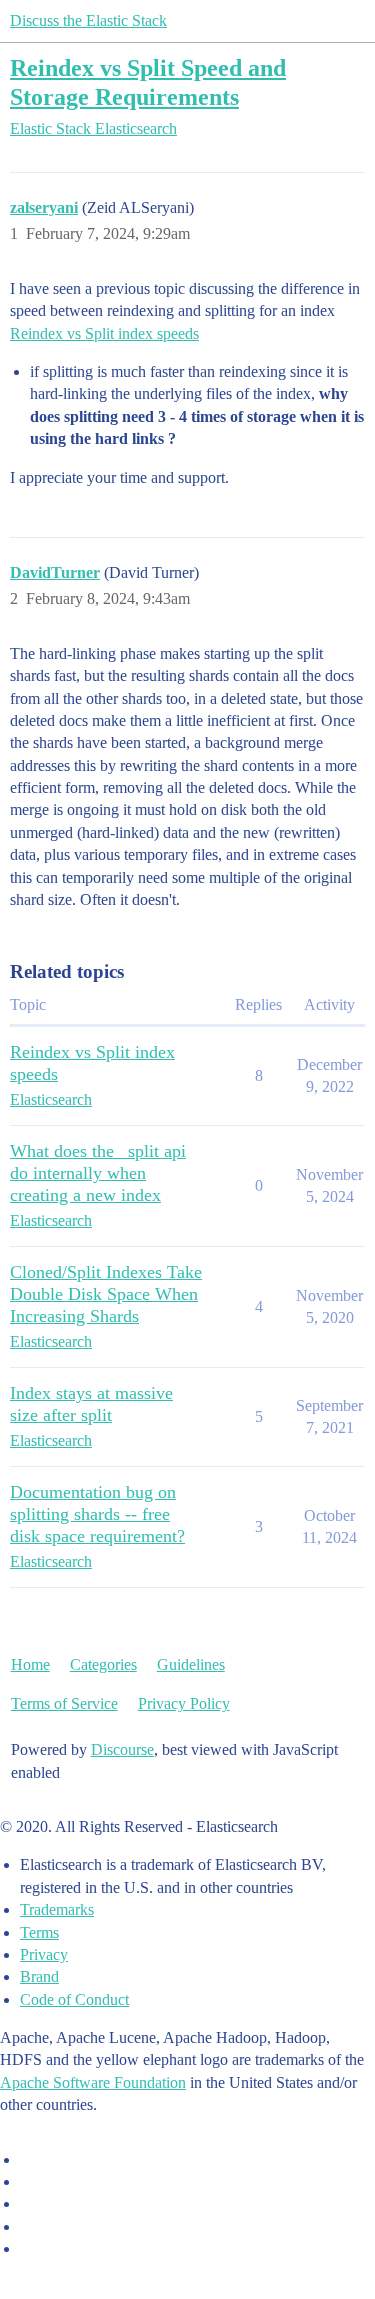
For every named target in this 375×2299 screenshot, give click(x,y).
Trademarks (57, 1909)
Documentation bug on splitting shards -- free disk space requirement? (97, 1514)
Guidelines (191, 1664)
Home (30, 1664)
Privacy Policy (184, 1703)
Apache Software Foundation (93, 2082)
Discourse (122, 1749)
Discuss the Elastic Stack (88, 20)
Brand (39, 1976)
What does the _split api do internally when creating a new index (98, 1173)
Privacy (44, 1954)
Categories (103, 1664)
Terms (39, 1932)
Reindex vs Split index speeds (104, 333)
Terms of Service (64, 1703)
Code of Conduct (74, 1999)
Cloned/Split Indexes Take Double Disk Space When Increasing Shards (106, 1294)
